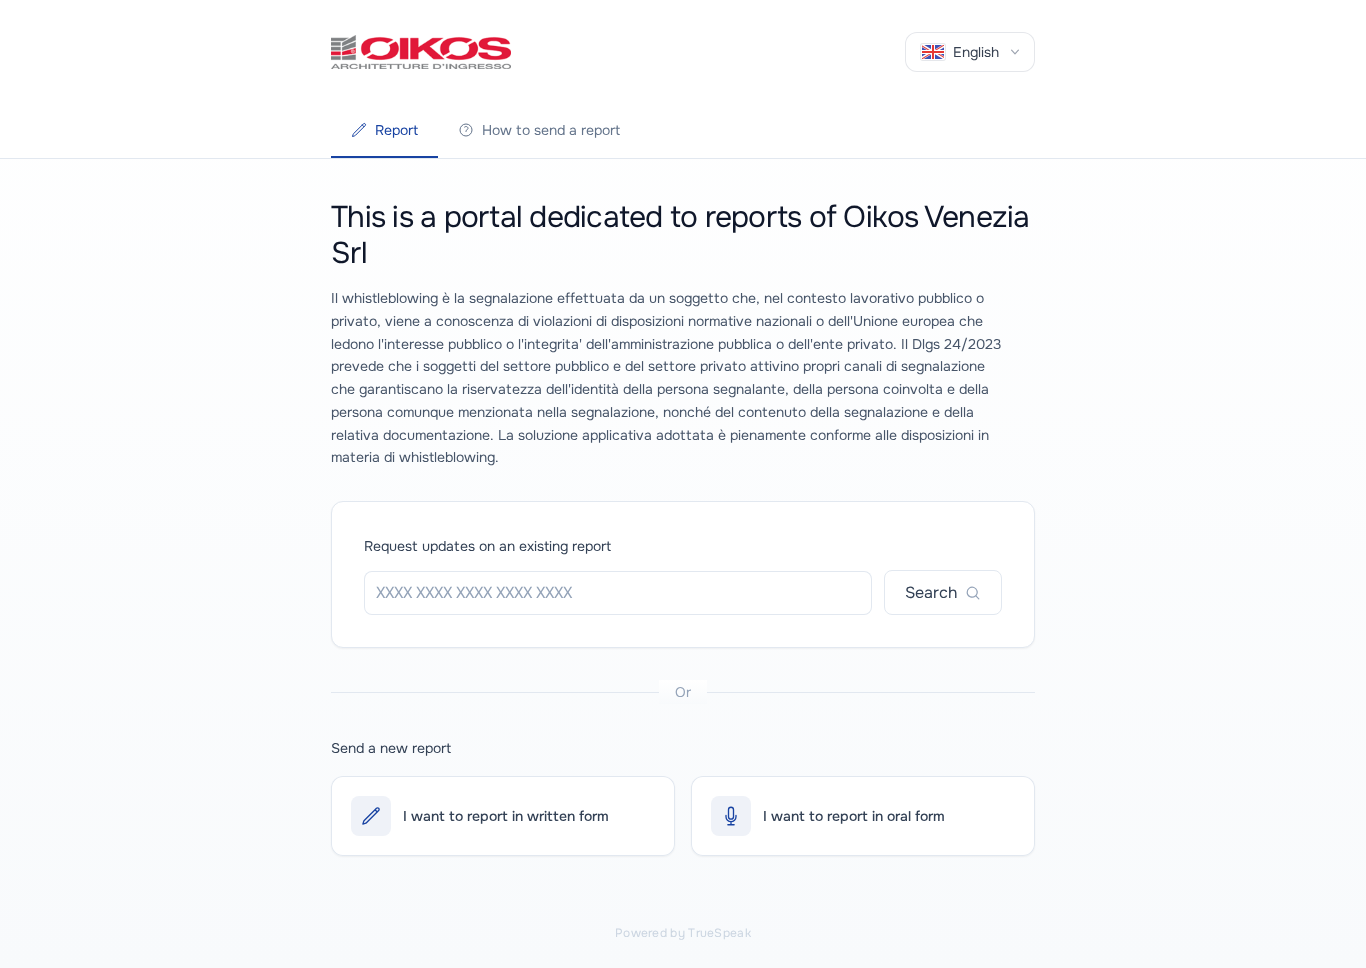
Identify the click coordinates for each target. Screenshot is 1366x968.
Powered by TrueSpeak (683, 933)
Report (396, 130)
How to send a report (551, 130)
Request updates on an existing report (487, 546)
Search (931, 592)
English (976, 52)
